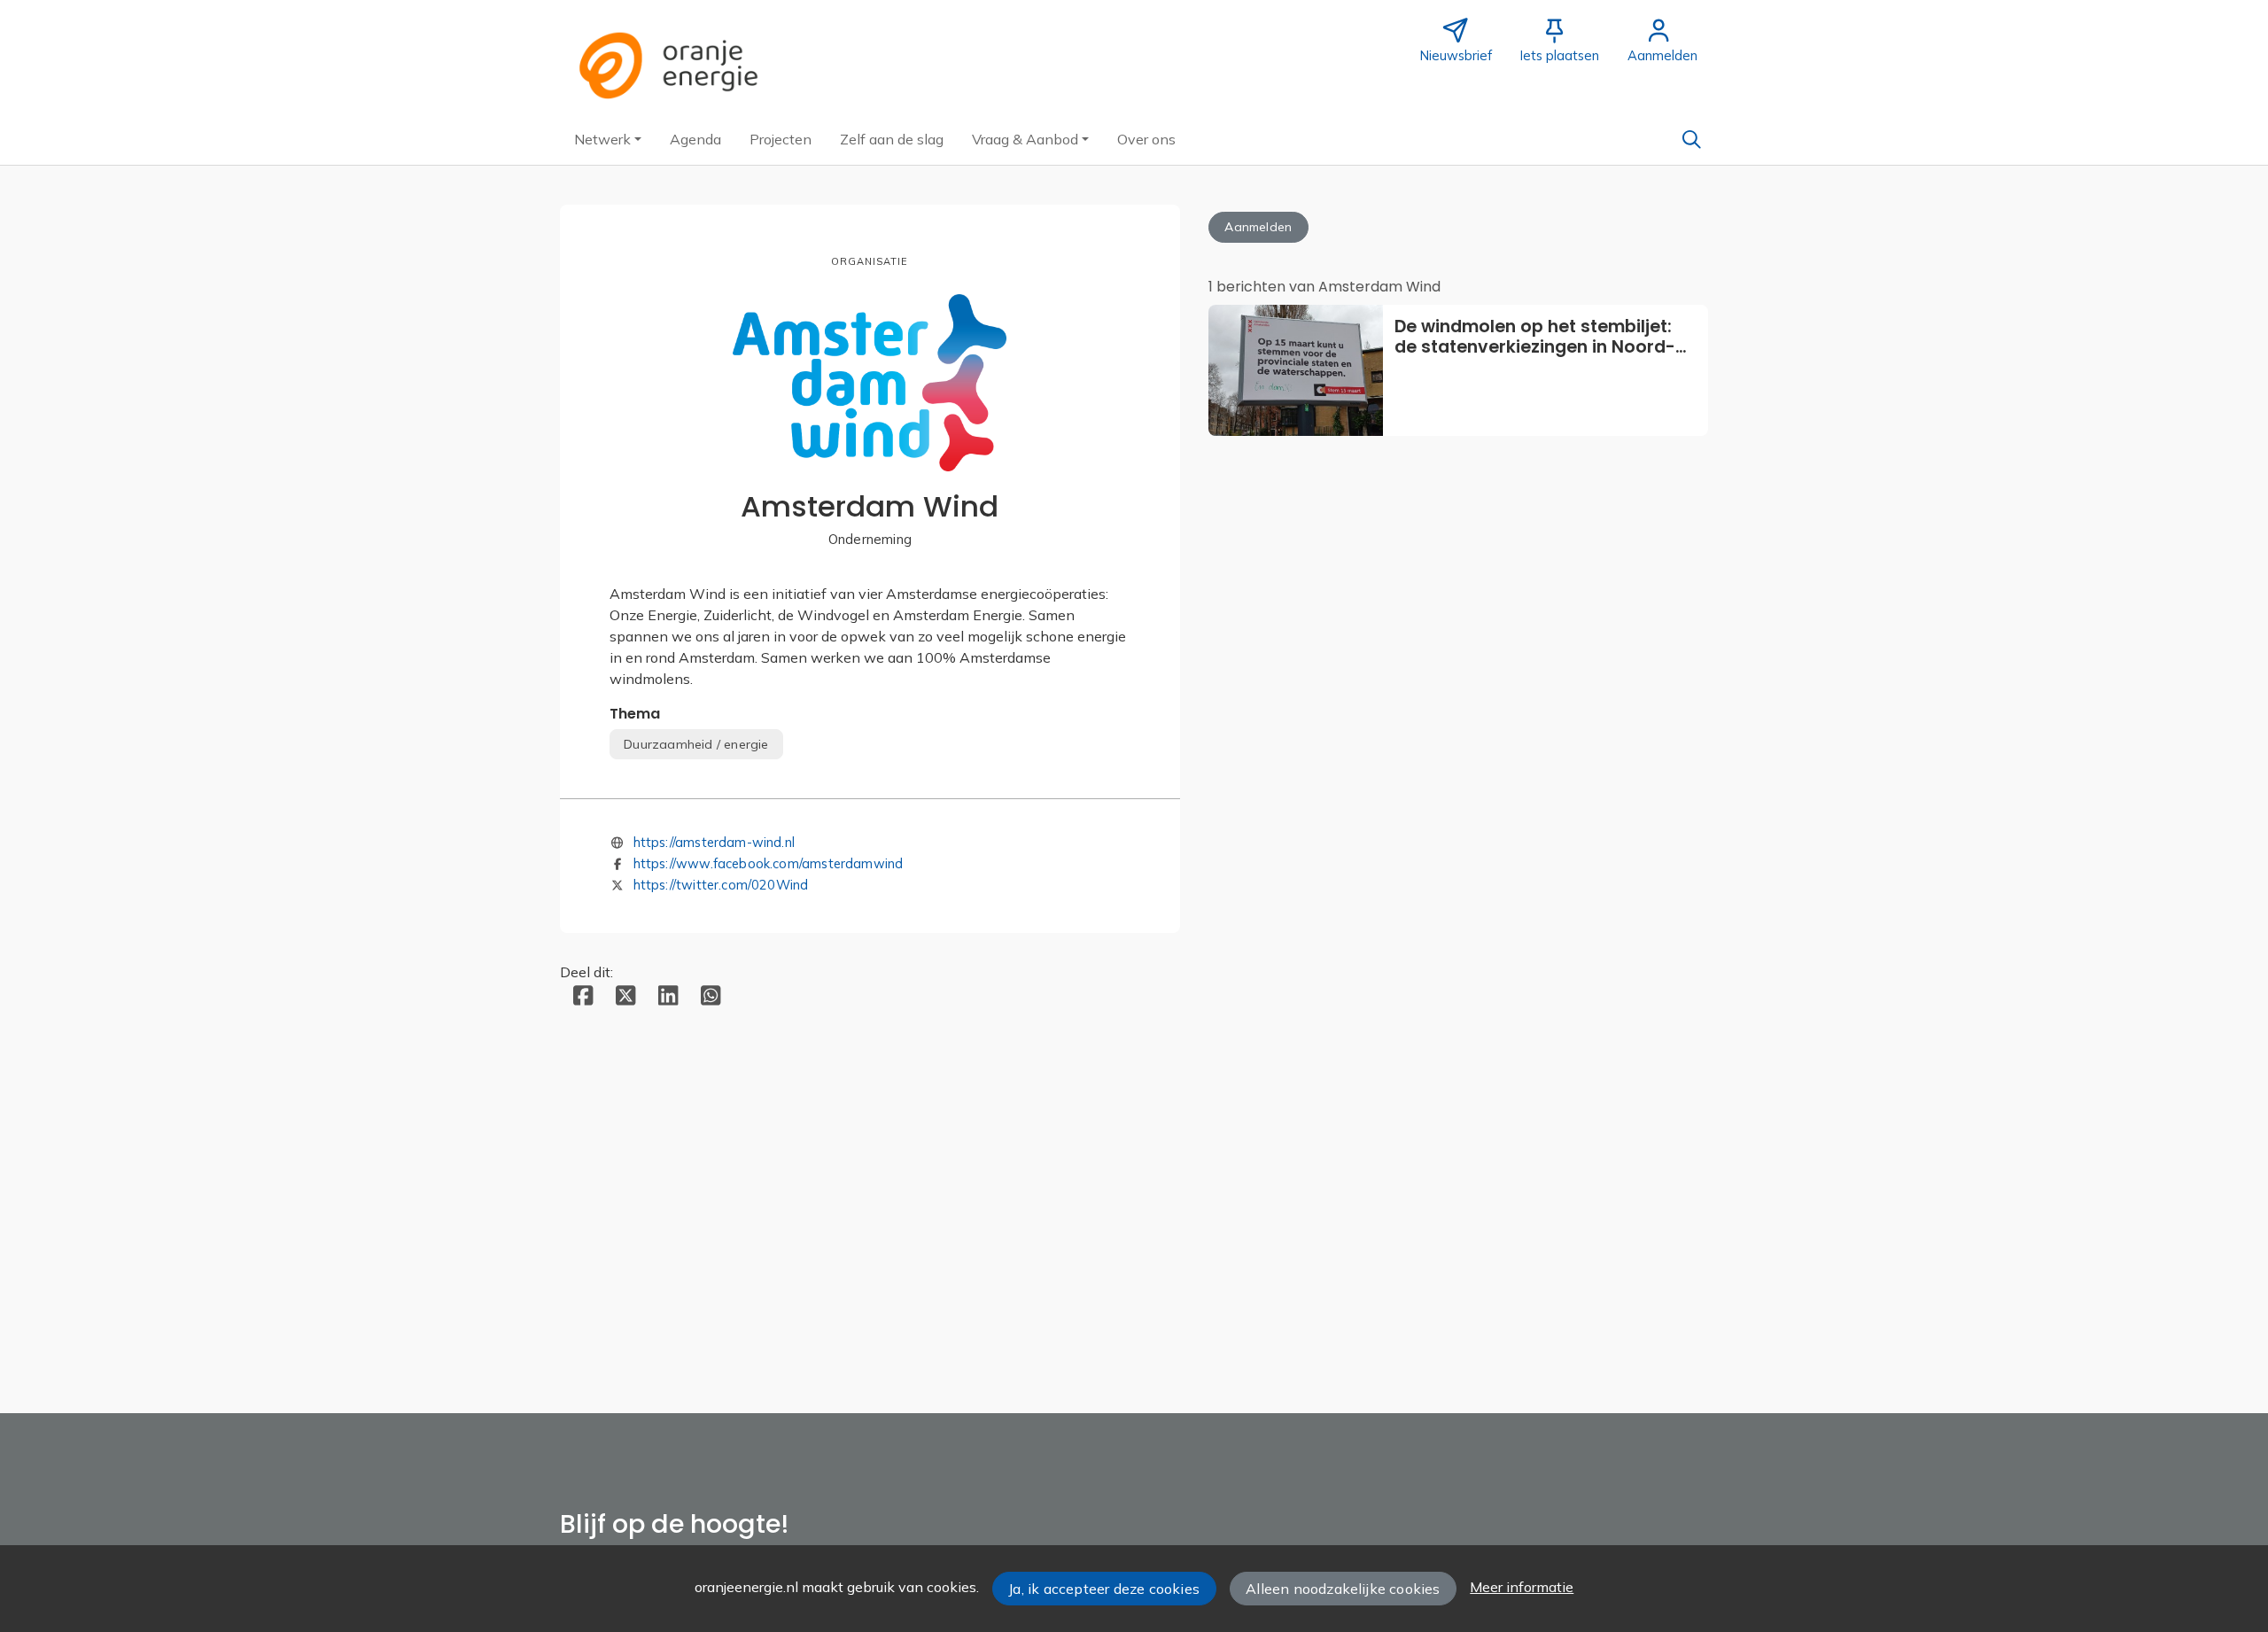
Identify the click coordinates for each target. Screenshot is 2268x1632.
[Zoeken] (1691, 139)
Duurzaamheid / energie (696, 744)
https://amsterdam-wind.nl (715, 842)
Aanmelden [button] (1258, 227)
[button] (608, 139)
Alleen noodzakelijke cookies (1343, 1589)
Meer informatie (1522, 1587)
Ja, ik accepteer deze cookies (1104, 1589)
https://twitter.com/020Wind (721, 885)
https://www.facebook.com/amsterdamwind (769, 863)
